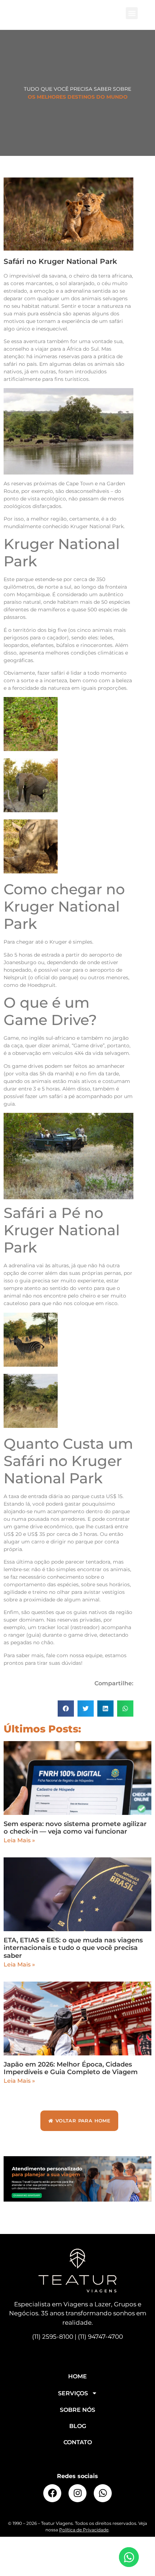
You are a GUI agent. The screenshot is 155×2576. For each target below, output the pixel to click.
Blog (78, 2426)
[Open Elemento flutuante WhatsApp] (129, 2557)
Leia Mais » (19, 1840)
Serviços (73, 2393)
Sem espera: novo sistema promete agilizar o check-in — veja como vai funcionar (75, 1828)
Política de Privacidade (84, 2530)
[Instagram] (77, 2493)
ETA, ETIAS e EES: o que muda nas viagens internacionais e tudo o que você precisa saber (73, 1948)
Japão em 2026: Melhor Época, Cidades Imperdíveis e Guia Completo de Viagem (71, 2068)
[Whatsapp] (103, 2493)
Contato (78, 2442)
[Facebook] (52, 2493)
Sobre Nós (77, 2410)
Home (77, 2376)
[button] (132, 13)
